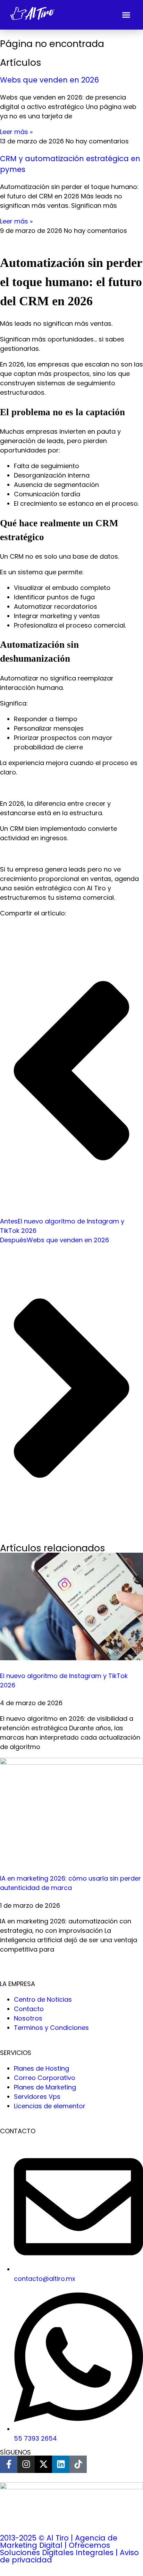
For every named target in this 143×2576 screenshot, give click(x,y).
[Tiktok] (78, 2464)
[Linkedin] (61, 2464)
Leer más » (16, 132)
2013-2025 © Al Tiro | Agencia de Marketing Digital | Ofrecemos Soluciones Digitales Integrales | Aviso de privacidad (69, 2549)
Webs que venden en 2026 (49, 80)
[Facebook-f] (9, 2464)
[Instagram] (26, 2464)
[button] (126, 15)
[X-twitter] (43, 2464)
